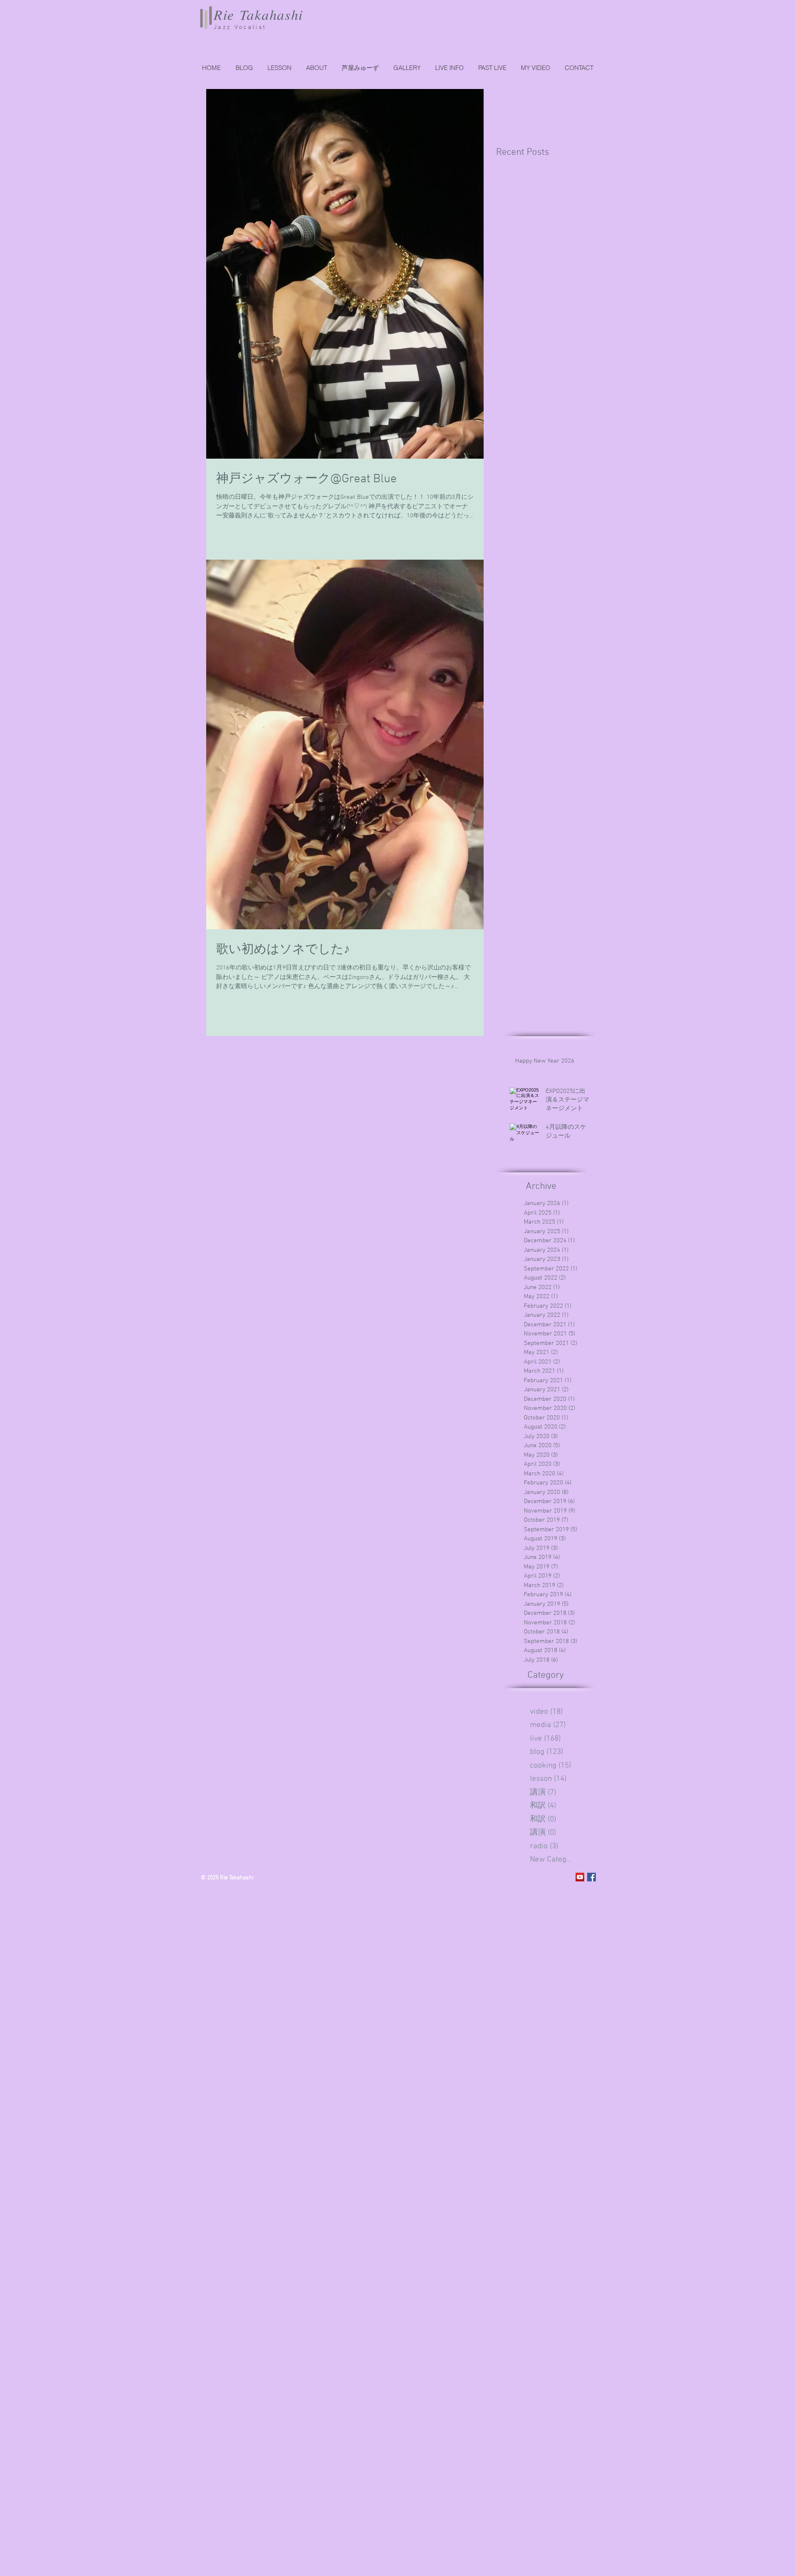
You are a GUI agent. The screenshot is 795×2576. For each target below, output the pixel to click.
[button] (492, 68)
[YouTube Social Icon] (580, 1877)
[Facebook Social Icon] (591, 1877)
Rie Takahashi (258, 14)
